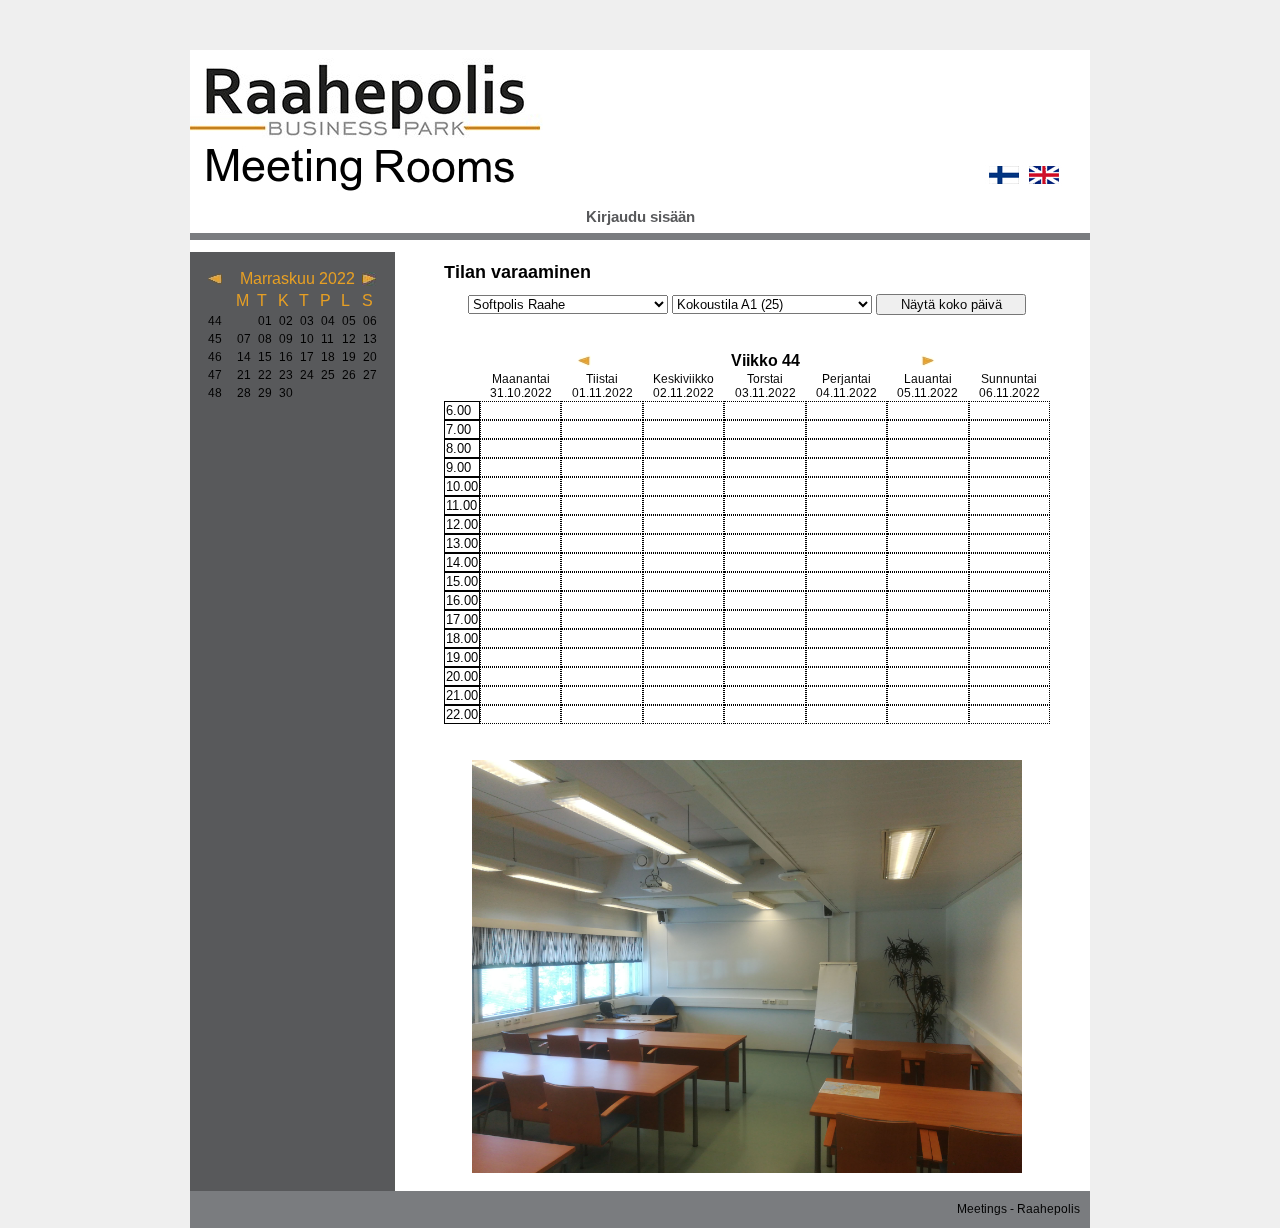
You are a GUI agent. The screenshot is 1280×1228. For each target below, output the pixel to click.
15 (260, 357)
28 (239, 393)
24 (302, 375)
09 (281, 339)
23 (281, 375)
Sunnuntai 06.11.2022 (1009, 386)
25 (323, 375)
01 (260, 321)
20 (365, 357)
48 (215, 393)
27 (365, 375)
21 (239, 375)
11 (323, 339)
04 (323, 321)
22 (260, 375)
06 (365, 321)
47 (215, 375)
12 (344, 339)
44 (215, 321)
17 (302, 357)
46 (215, 357)
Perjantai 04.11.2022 (846, 386)
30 (281, 393)
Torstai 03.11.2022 (765, 386)
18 (323, 357)
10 (302, 339)
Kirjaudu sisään (640, 216)
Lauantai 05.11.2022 (927, 386)
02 (281, 321)
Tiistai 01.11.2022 (602, 386)
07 (239, 339)
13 (365, 339)
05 (344, 321)
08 (260, 339)
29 (260, 393)
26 (344, 375)
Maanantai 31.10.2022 (521, 386)
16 (281, 357)
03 (302, 321)
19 (344, 357)
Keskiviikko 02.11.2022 (683, 386)
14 (239, 357)
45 (215, 339)
